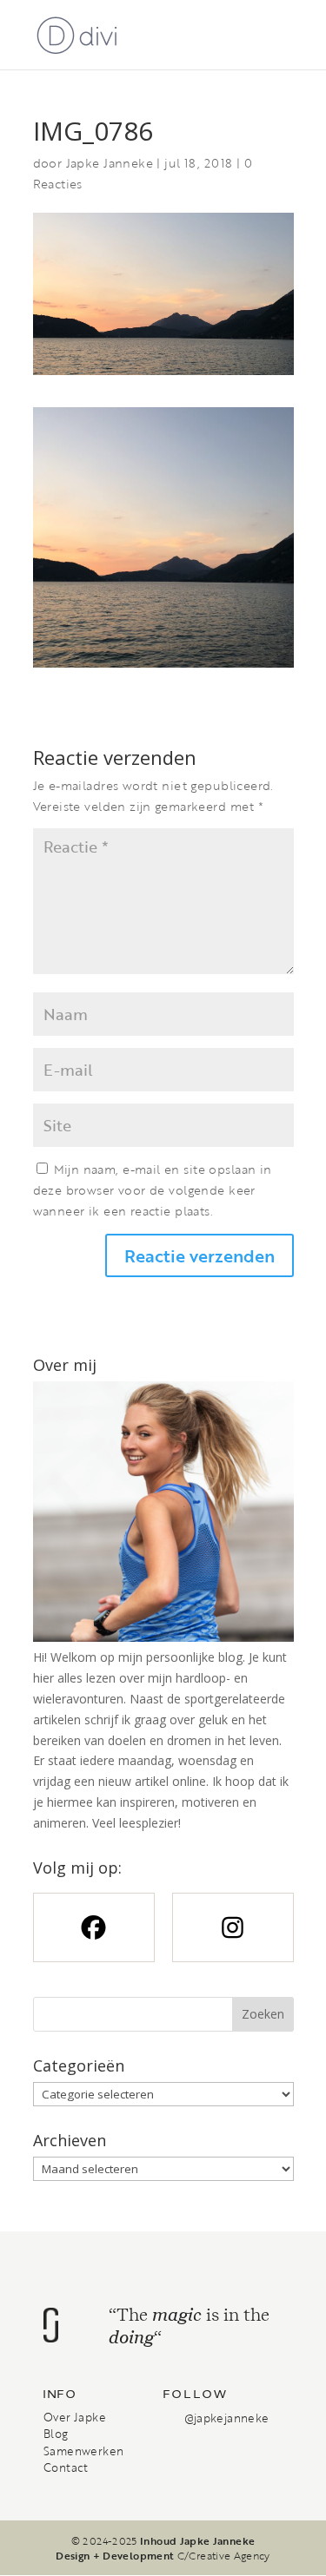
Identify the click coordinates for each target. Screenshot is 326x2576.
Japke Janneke (110, 163)
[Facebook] (94, 1927)
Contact (66, 2467)
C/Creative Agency (224, 2555)
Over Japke (75, 2417)
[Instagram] (233, 1927)
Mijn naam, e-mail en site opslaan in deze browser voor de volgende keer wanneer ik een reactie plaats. (153, 1190)
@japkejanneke (227, 2418)
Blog (56, 2434)
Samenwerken (83, 2451)
